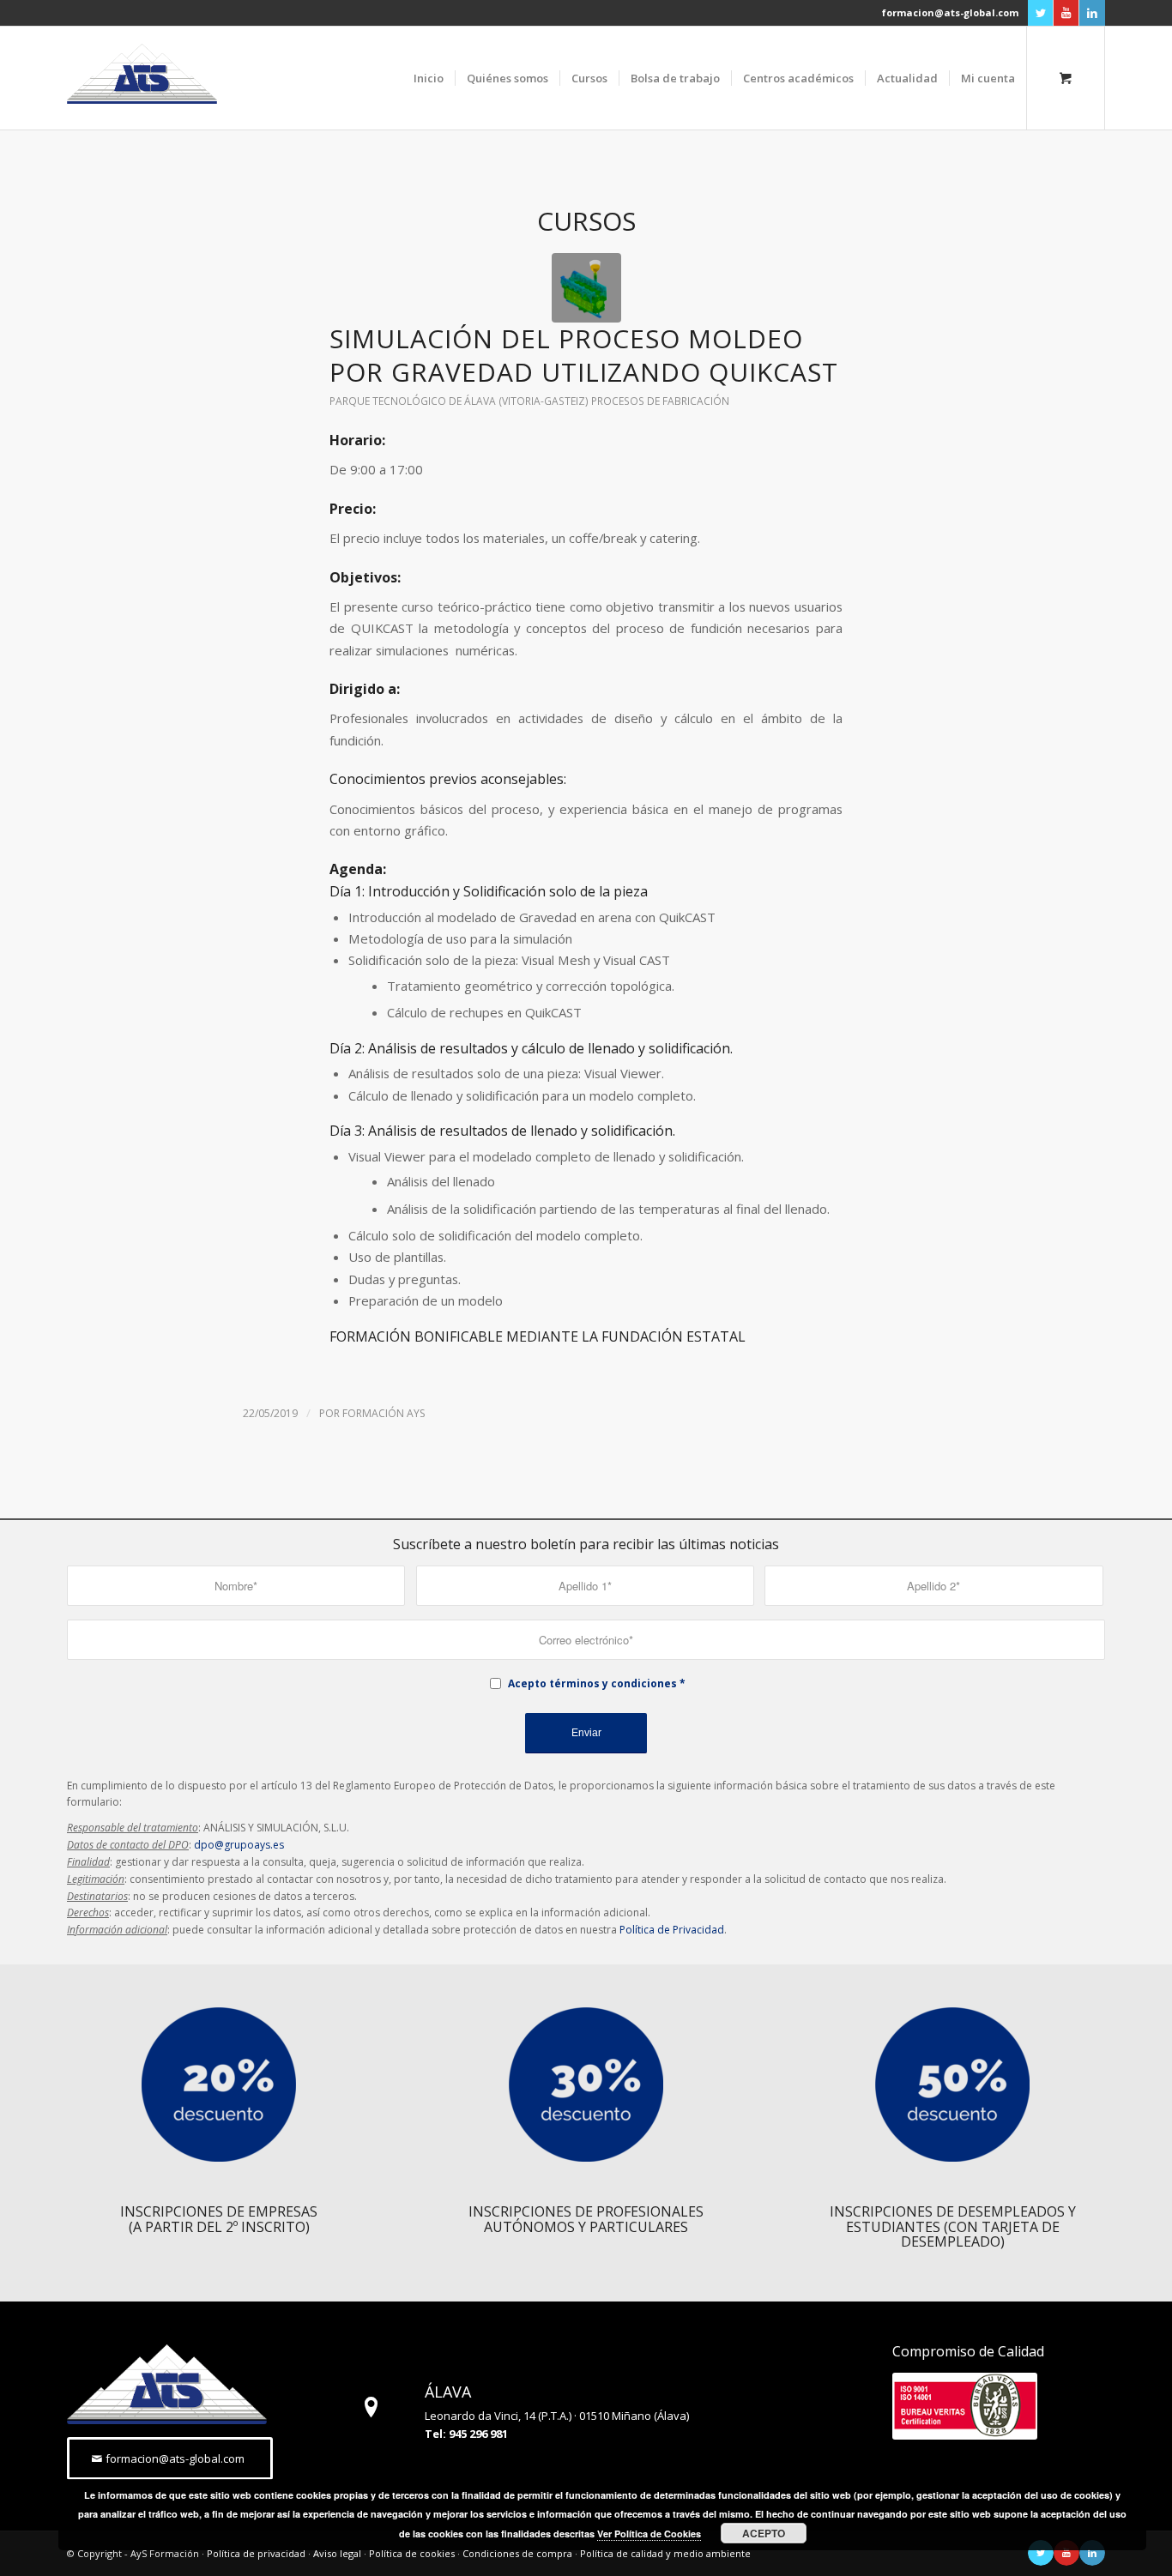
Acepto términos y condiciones (592, 1683)
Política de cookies (412, 2553)
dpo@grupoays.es (239, 1845)
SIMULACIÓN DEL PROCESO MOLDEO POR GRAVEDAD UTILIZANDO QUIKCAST (584, 355)
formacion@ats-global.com (950, 12)
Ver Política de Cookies (649, 2534)
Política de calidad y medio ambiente (665, 2553)
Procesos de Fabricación (660, 401)
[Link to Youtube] (1066, 13)
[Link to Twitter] (1040, 13)
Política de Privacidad (672, 1930)
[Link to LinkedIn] (1092, 13)
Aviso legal (337, 2553)
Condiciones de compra (517, 2553)
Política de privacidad (256, 2553)
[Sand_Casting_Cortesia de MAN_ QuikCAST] (586, 288)
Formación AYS (384, 1413)
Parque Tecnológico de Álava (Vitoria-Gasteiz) (459, 401)
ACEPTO (764, 2533)
